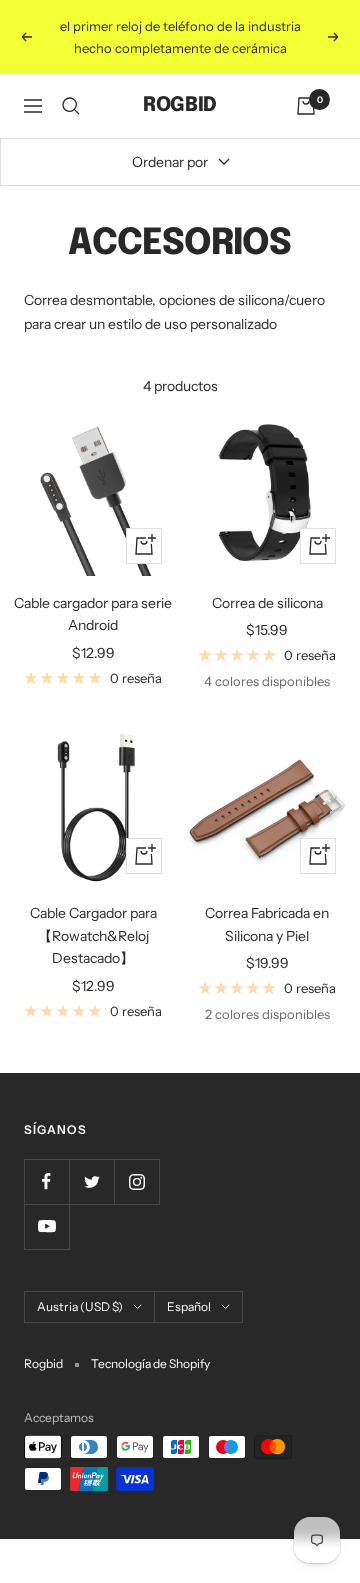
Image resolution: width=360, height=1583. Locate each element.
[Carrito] (306, 106)
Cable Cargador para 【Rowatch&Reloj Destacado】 (93, 935)
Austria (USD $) (80, 1306)
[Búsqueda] (71, 106)
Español (189, 1306)
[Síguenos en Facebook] (46, 1181)
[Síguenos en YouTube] (46, 1226)
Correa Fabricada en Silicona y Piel (267, 924)
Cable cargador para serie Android (93, 614)
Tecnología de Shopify (150, 1363)
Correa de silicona (267, 603)
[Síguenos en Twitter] (91, 1181)
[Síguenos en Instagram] (136, 1181)
